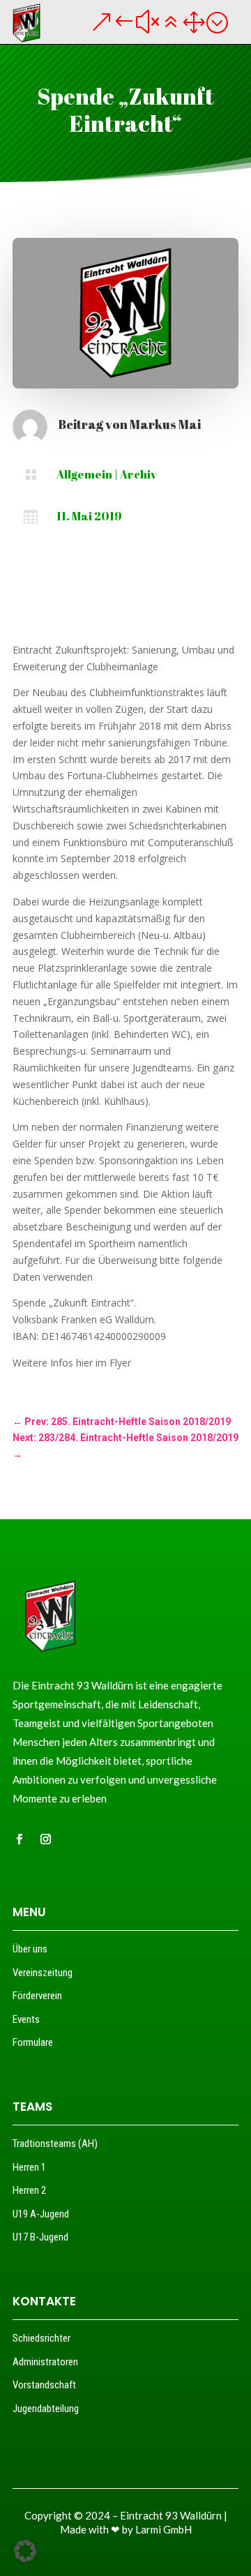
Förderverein (37, 1996)
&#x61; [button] (159, 22)
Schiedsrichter (41, 2338)
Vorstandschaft (44, 2385)
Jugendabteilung (46, 2409)
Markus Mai (165, 424)
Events (26, 2019)
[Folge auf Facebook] (19, 1839)
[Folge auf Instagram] (45, 1839)
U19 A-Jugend (41, 2214)
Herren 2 (29, 2190)
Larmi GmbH (163, 2529)
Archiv (138, 474)
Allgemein (84, 474)
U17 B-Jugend (40, 2237)
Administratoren (45, 2362)
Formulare (33, 2042)
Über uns (30, 1949)
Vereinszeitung (43, 1973)
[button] (25, 2551)
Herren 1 (29, 2167)
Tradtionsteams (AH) (55, 2144)
